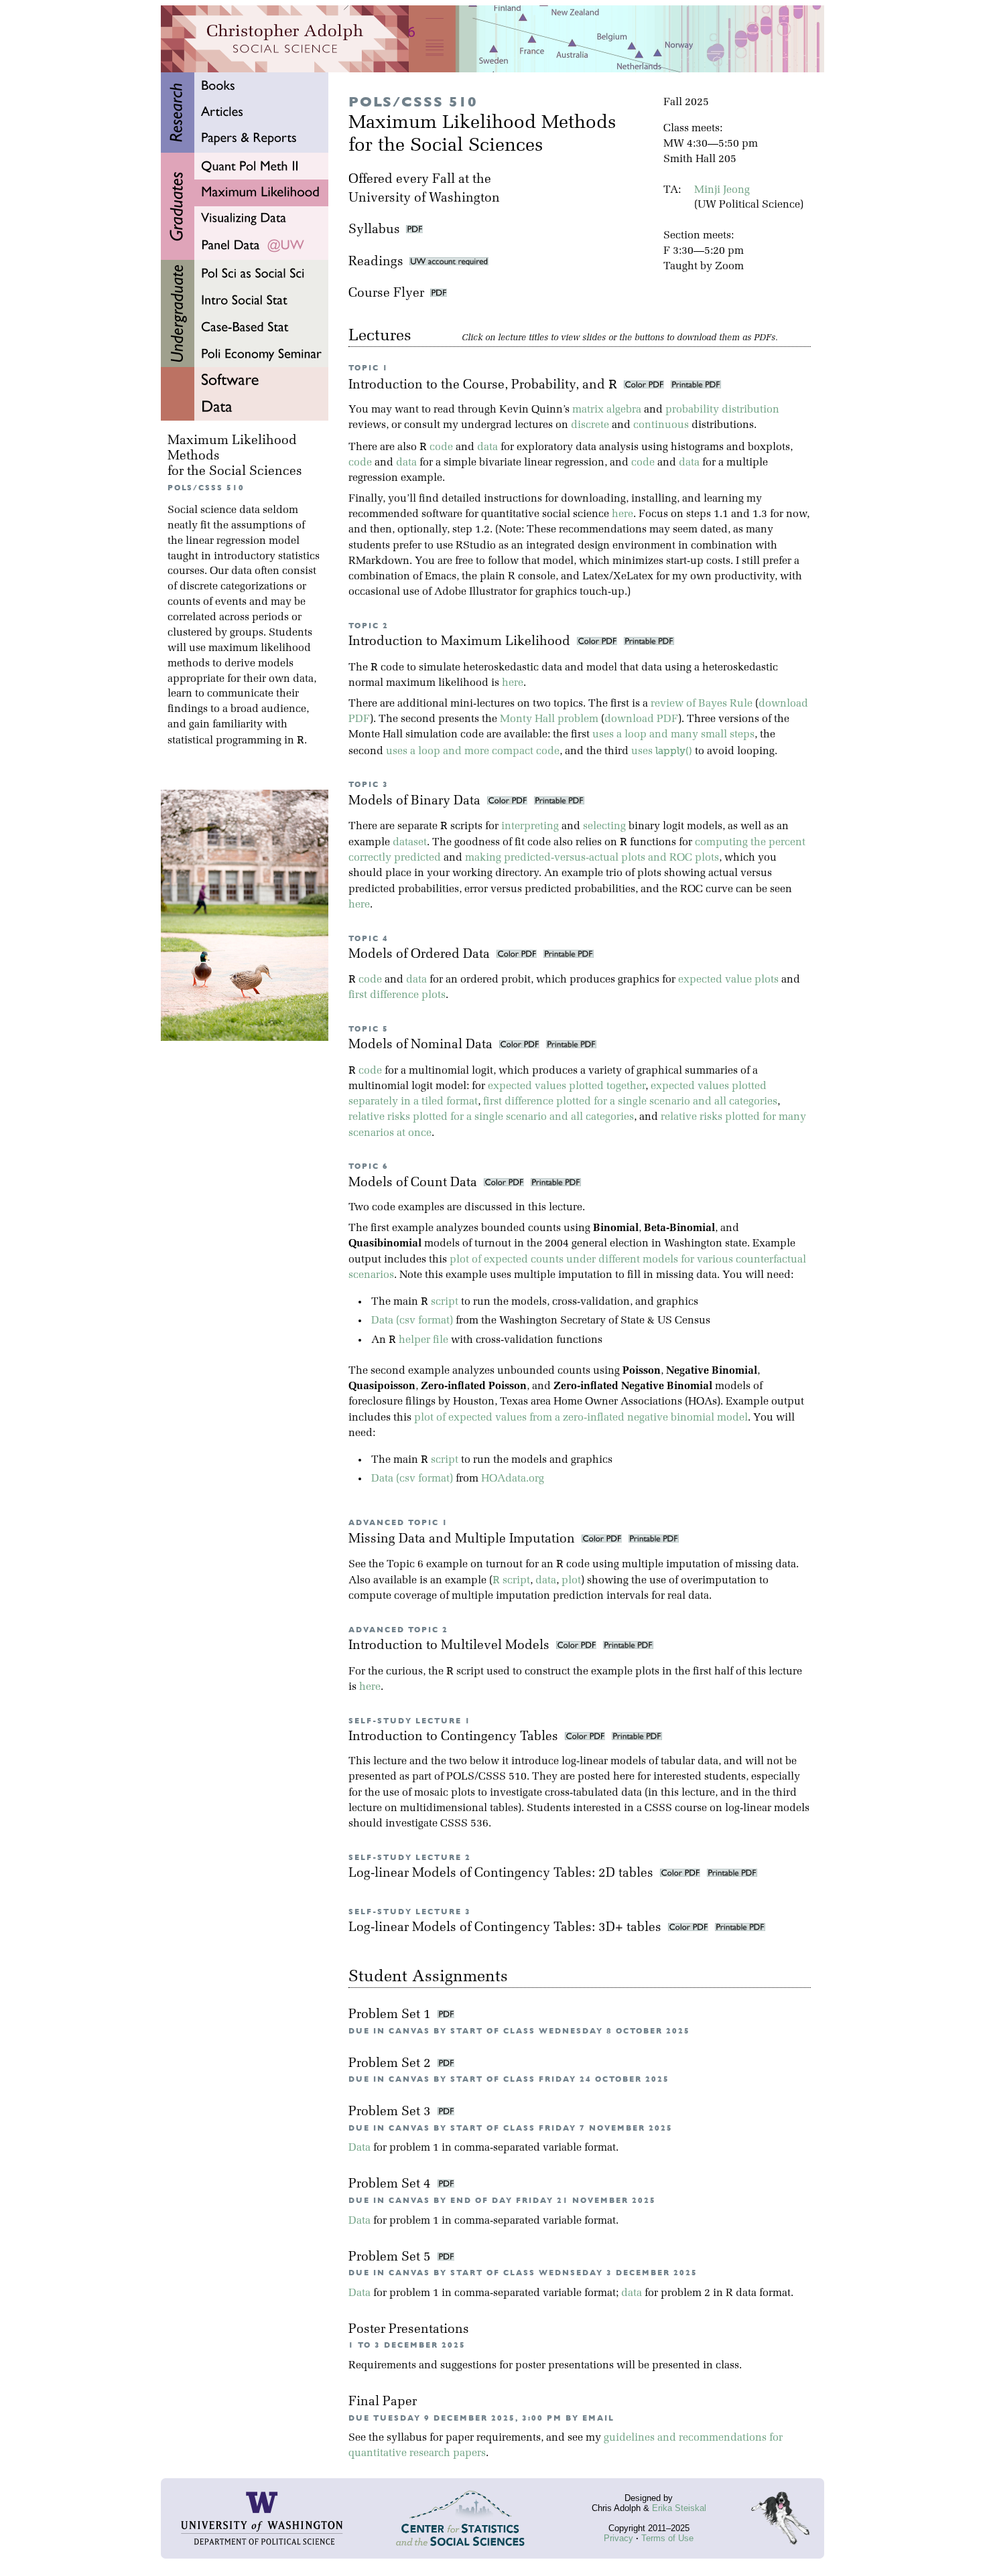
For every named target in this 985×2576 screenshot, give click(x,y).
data (487, 447)
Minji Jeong (722, 190)
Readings (379, 262)
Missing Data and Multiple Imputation (463, 1540)
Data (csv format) (412, 1321)
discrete (590, 425)
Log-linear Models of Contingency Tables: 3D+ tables (507, 1928)
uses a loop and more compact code (473, 752)
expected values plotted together (567, 1086)
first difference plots (397, 995)
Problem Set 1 (391, 2015)
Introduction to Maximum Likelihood (461, 642)
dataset (410, 843)
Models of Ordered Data (421, 955)
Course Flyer (389, 294)
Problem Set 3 (391, 2112)
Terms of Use (667, 2538)
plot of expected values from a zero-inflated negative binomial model (581, 1418)
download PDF (641, 719)
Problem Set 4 (391, 2185)
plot (571, 1581)
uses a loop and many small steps (673, 735)
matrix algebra (607, 410)
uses (662, 752)
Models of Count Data (414, 1183)
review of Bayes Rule (702, 704)
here (622, 514)
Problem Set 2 (391, 2064)
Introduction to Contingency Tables (455, 1737)
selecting (604, 827)
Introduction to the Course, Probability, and (483, 385)
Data (359, 2148)
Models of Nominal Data (422, 1045)
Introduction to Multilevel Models (451, 1646)
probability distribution (722, 410)
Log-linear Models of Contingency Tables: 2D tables (503, 1874)
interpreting (530, 827)
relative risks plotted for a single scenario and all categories (491, 1117)
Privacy (618, 2538)
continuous (661, 425)
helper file (423, 1340)
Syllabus (374, 230)
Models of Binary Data (416, 801)
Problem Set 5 (391, 2258)
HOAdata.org (513, 1479)
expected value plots (728, 980)
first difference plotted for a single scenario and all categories (630, 1102)
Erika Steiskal (679, 2508)
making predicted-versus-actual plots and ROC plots (592, 858)
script (445, 1302)
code (441, 447)
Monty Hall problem (549, 719)
